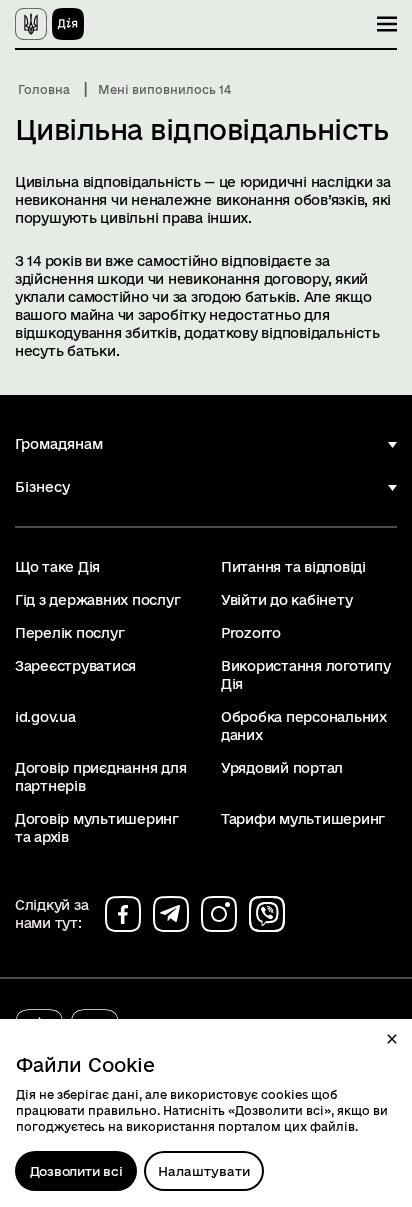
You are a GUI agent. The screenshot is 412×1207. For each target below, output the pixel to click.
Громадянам (59, 444)
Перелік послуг (69, 633)
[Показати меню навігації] (387, 24)
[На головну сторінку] (49, 24)
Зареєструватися (75, 666)
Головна (44, 89)
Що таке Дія (57, 567)
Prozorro (251, 633)
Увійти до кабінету (286, 600)
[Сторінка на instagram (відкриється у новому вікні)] (219, 914)
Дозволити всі (76, 1171)
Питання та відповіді (293, 567)
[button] (392, 1039)
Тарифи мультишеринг (303, 819)
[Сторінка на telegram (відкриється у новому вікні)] (171, 914)
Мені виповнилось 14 (164, 89)
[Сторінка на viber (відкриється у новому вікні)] (267, 914)
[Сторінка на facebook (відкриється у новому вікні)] (123, 914)
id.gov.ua (45, 717)
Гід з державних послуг (97, 600)
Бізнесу (42, 487)
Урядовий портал (282, 768)
